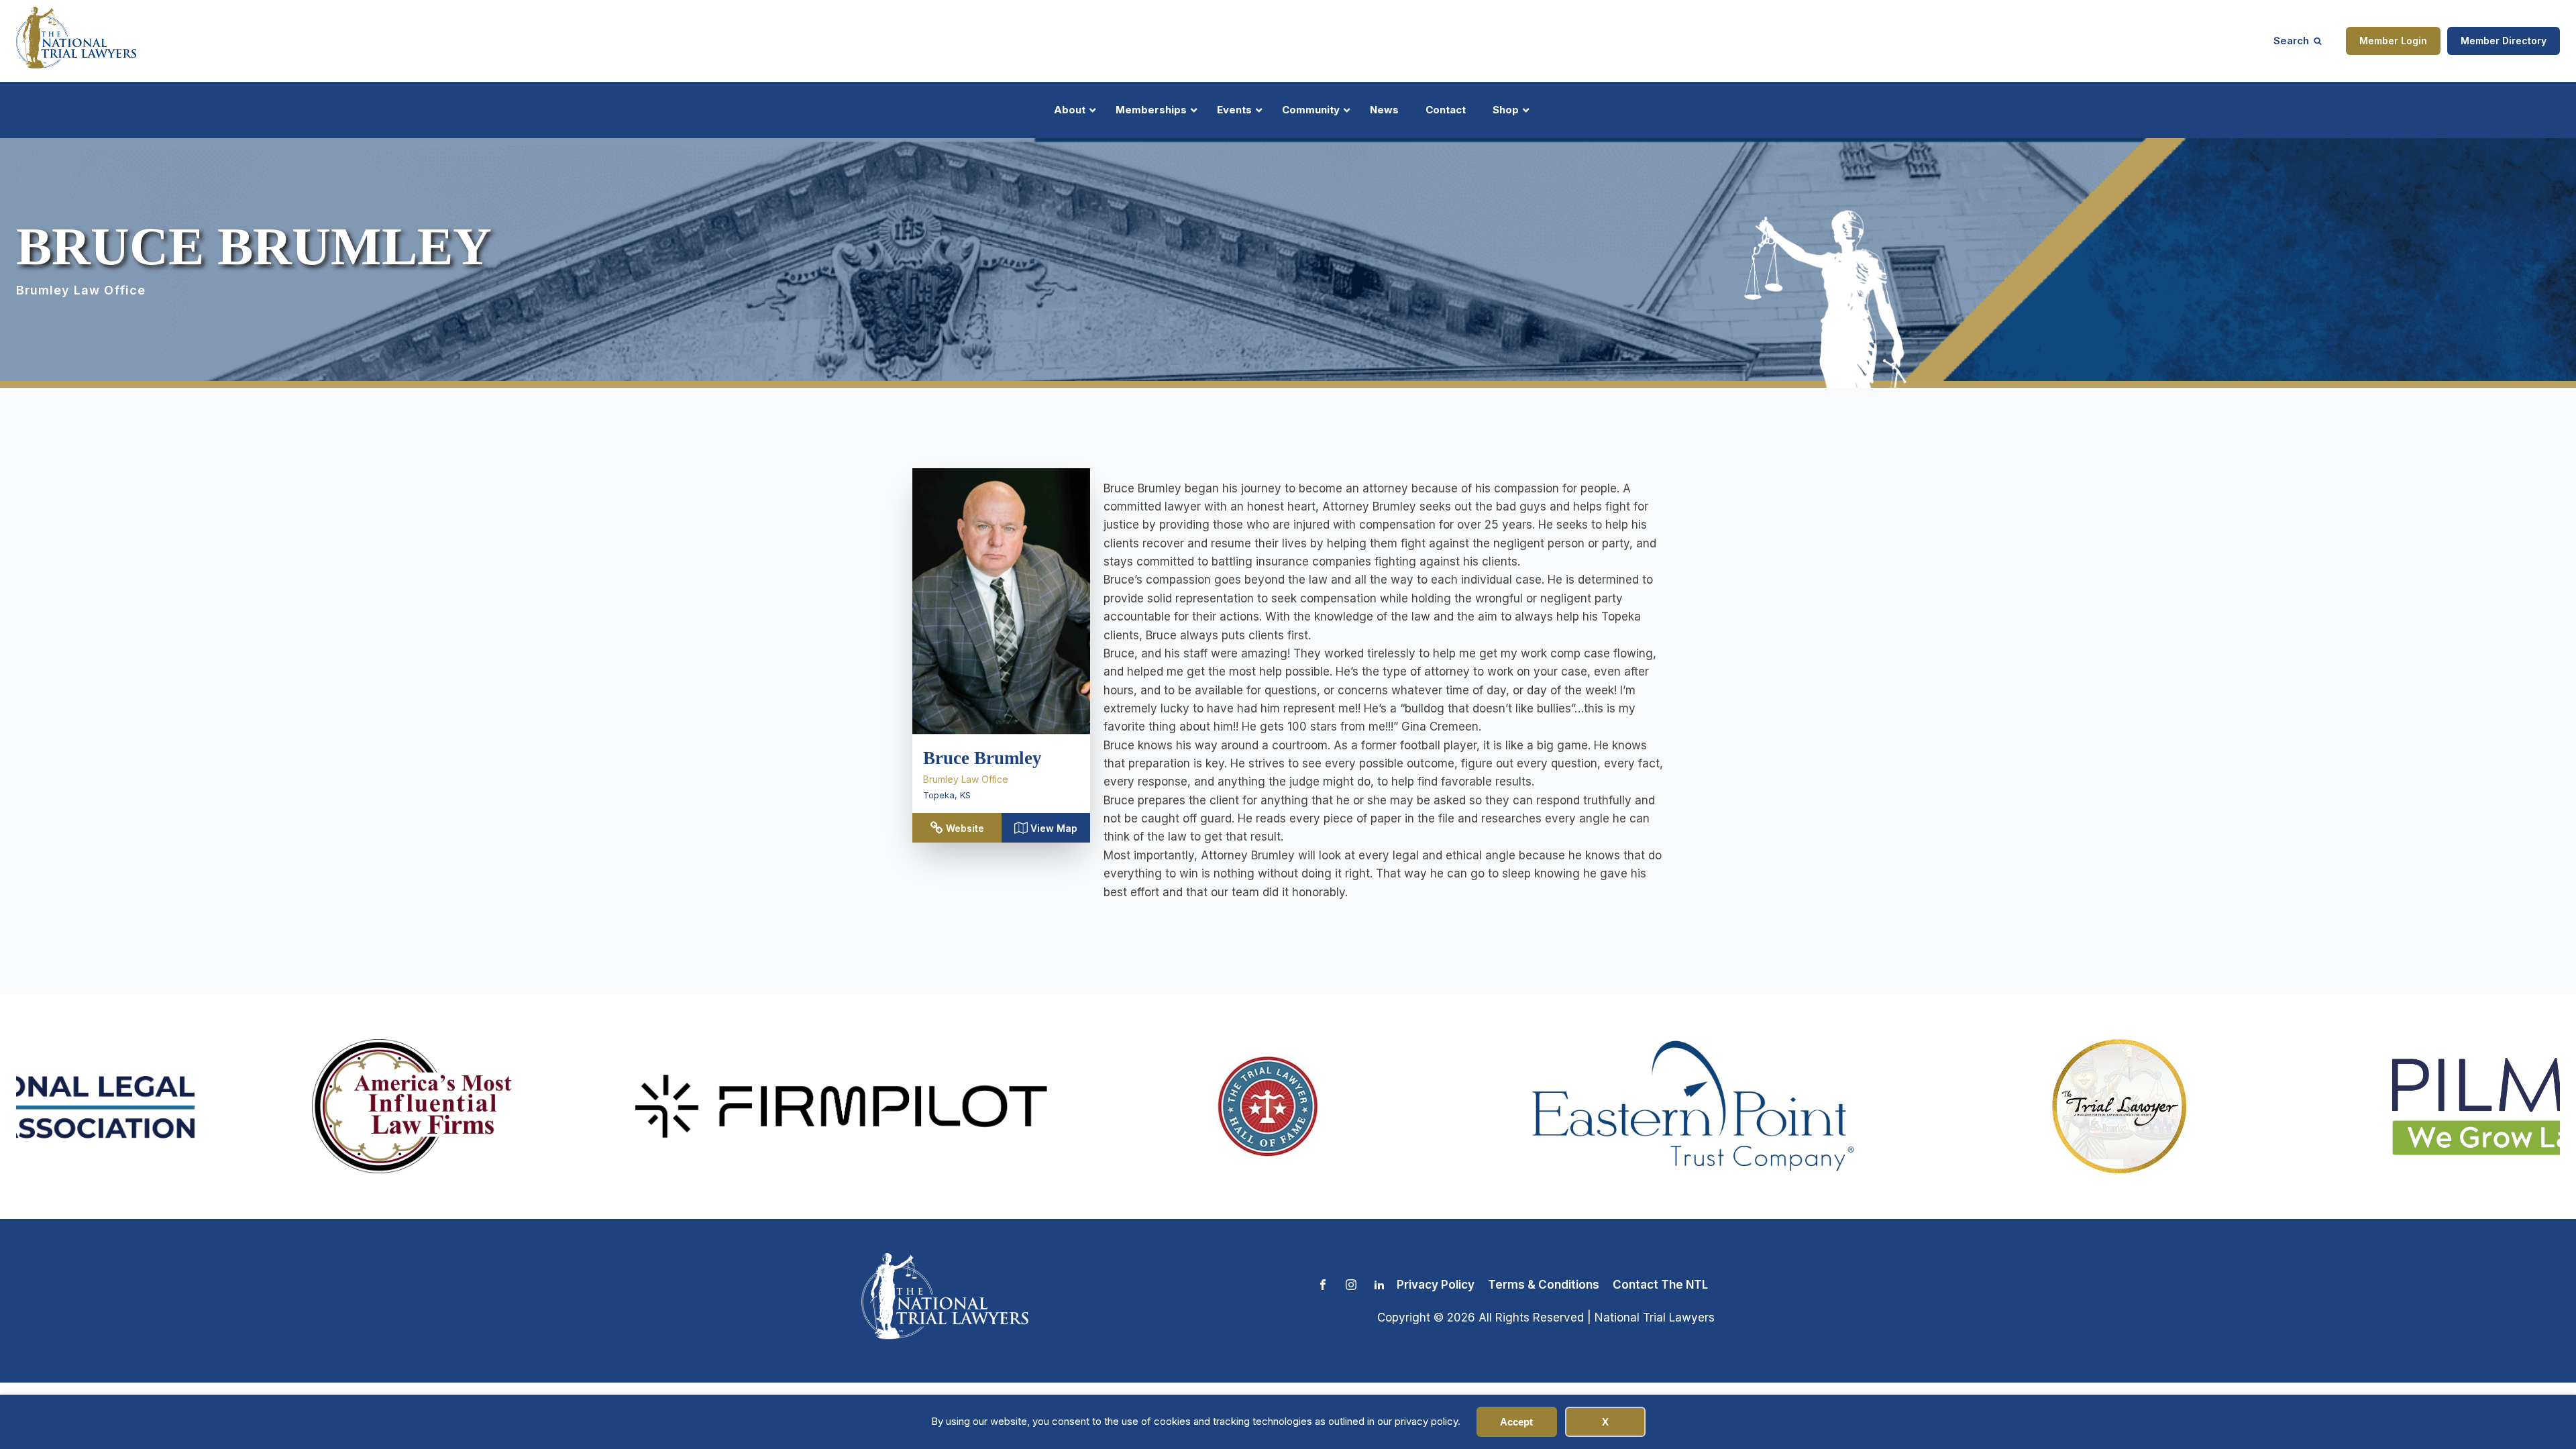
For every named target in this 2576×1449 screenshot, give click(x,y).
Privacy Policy (1436, 1285)
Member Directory (2504, 41)
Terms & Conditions (1544, 1285)
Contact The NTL (1660, 1285)
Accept (1516, 1422)
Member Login (2393, 41)
